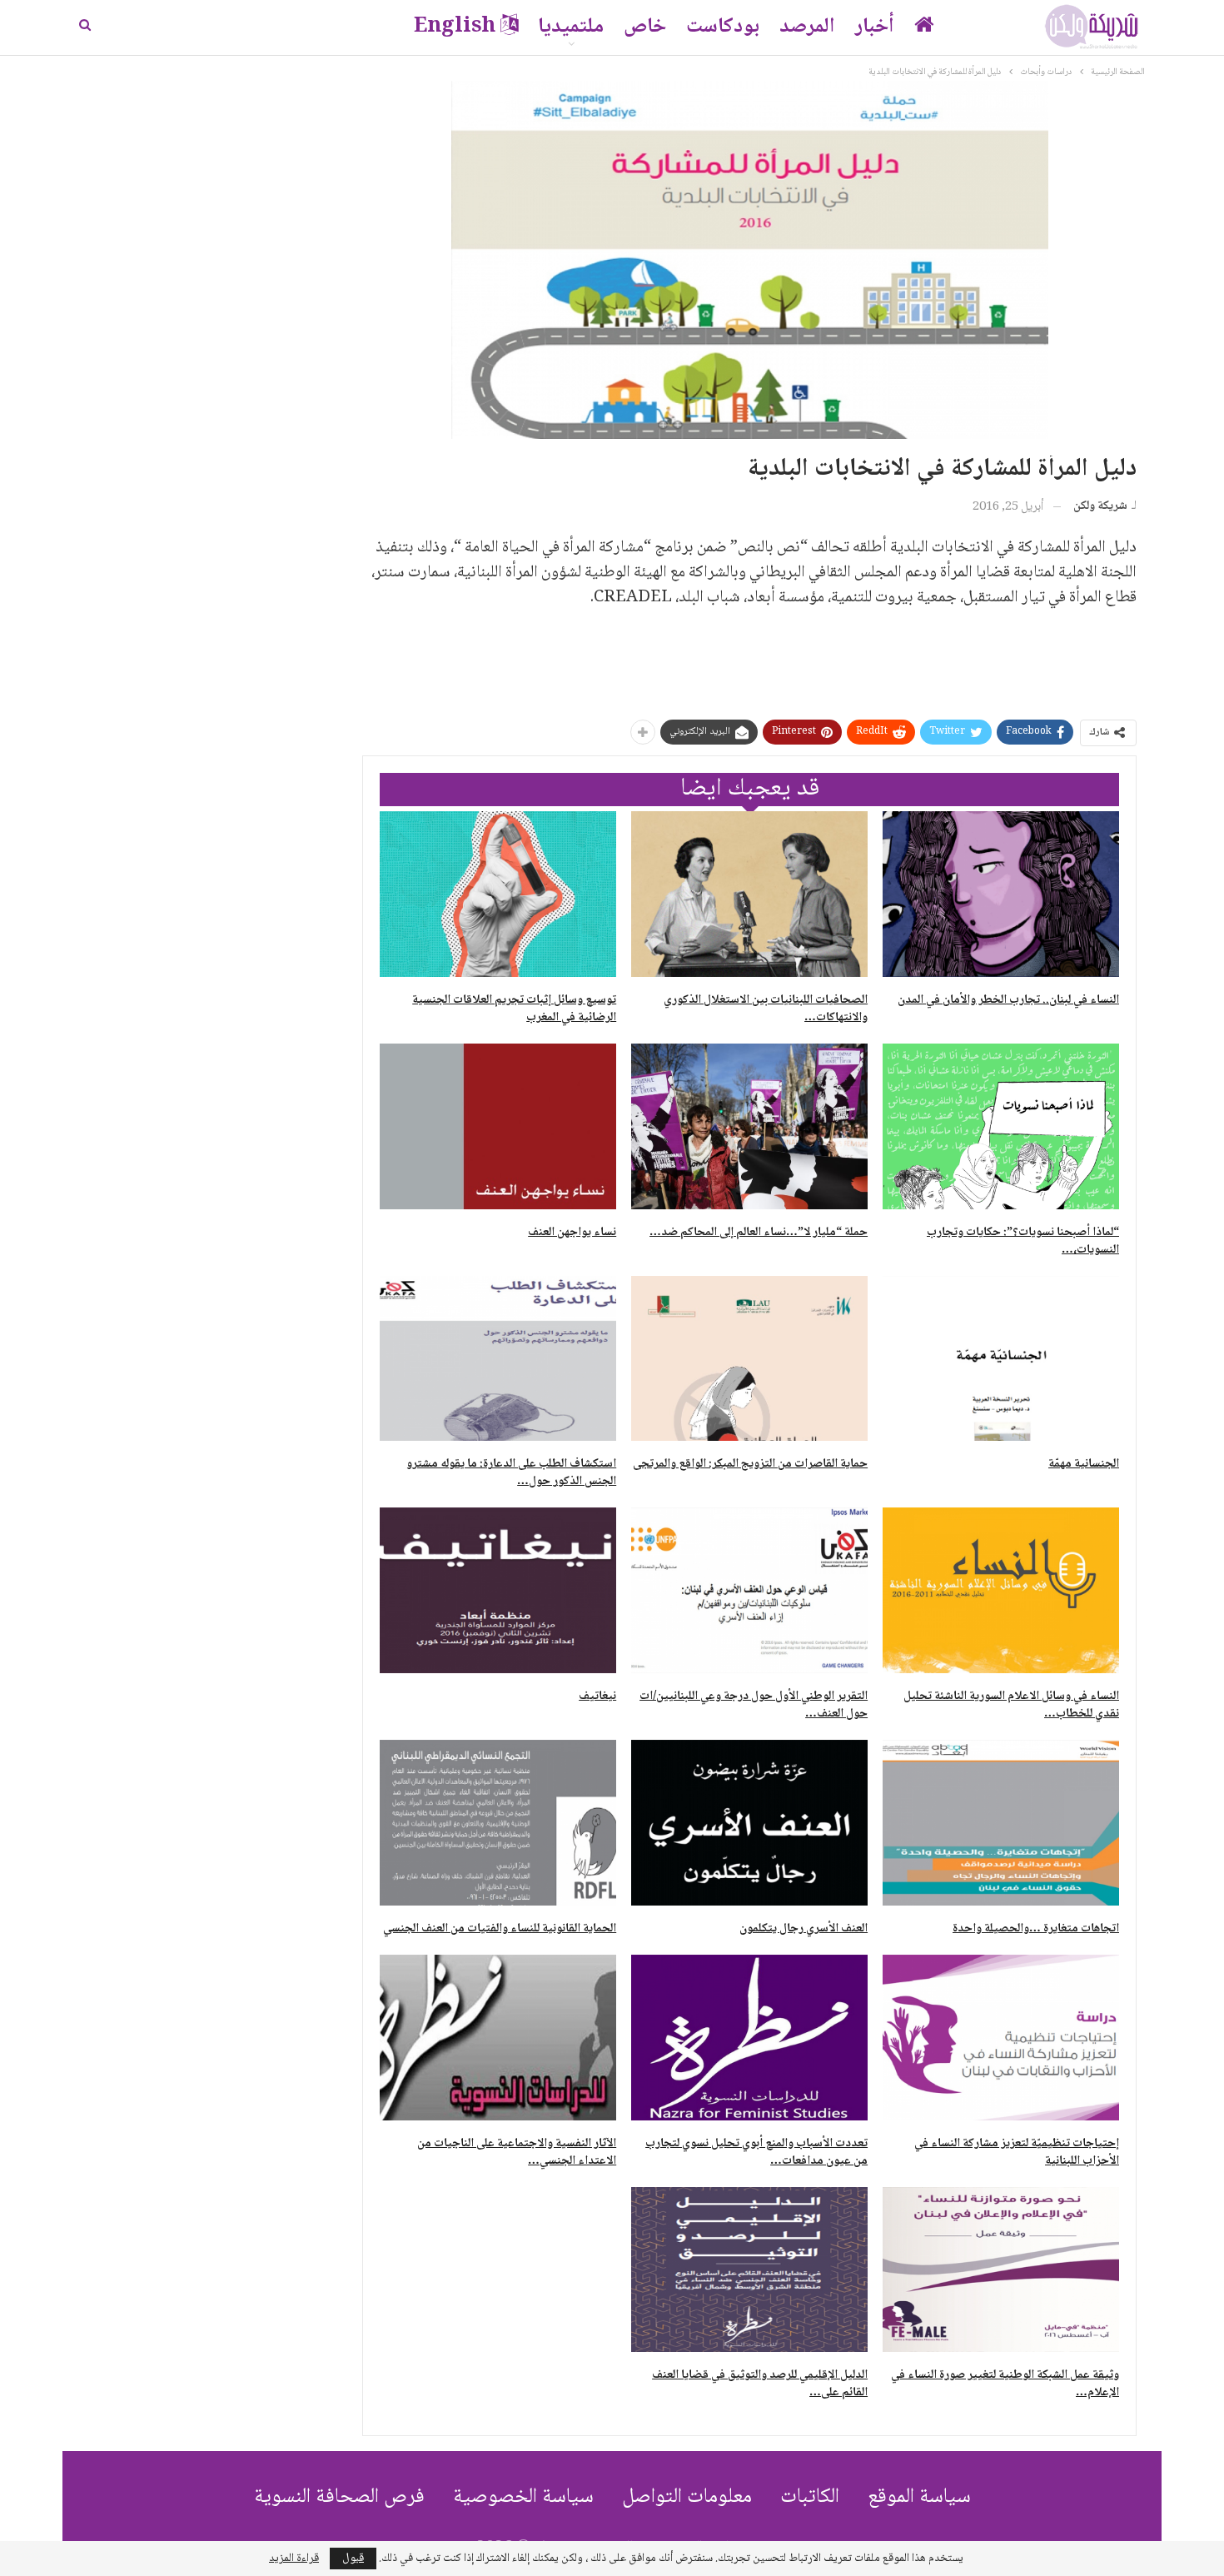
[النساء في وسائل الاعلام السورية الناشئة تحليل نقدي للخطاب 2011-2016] (1001, 1590)
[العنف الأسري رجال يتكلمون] (749, 1823)
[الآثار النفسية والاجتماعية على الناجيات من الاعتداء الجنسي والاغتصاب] (498, 2038)
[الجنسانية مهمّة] (1001, 1359)
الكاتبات (810, 2497)
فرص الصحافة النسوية (339, 2497)
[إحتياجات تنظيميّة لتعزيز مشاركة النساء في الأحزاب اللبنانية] (1001, 2038)
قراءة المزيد (294, 2559)
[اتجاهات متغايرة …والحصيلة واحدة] (1001, 1823)
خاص (645, 27)
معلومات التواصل (687, 2497)
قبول (353, 2559)
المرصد (807, 27)
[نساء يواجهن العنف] (498, 1126)
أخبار (875, 27)
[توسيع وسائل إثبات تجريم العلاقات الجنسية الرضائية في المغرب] (498, 894)
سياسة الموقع (919, 2497)
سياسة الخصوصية (523, 2497)
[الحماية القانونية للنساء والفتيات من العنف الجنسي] (498, 1823)
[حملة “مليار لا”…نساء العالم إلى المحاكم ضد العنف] (749, 1126)
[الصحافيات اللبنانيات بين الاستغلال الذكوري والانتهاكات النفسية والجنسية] (749, 894)
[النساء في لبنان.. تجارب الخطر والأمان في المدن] (1001, 894)
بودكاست (723, 27)
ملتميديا (571, 27)
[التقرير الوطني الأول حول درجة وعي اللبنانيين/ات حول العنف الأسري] (749, 1590)
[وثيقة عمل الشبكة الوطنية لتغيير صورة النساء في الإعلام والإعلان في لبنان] (1001, 2270)
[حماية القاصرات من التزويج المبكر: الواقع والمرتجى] (749, 1359)
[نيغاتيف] (498, 1590)
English (455, 27)
